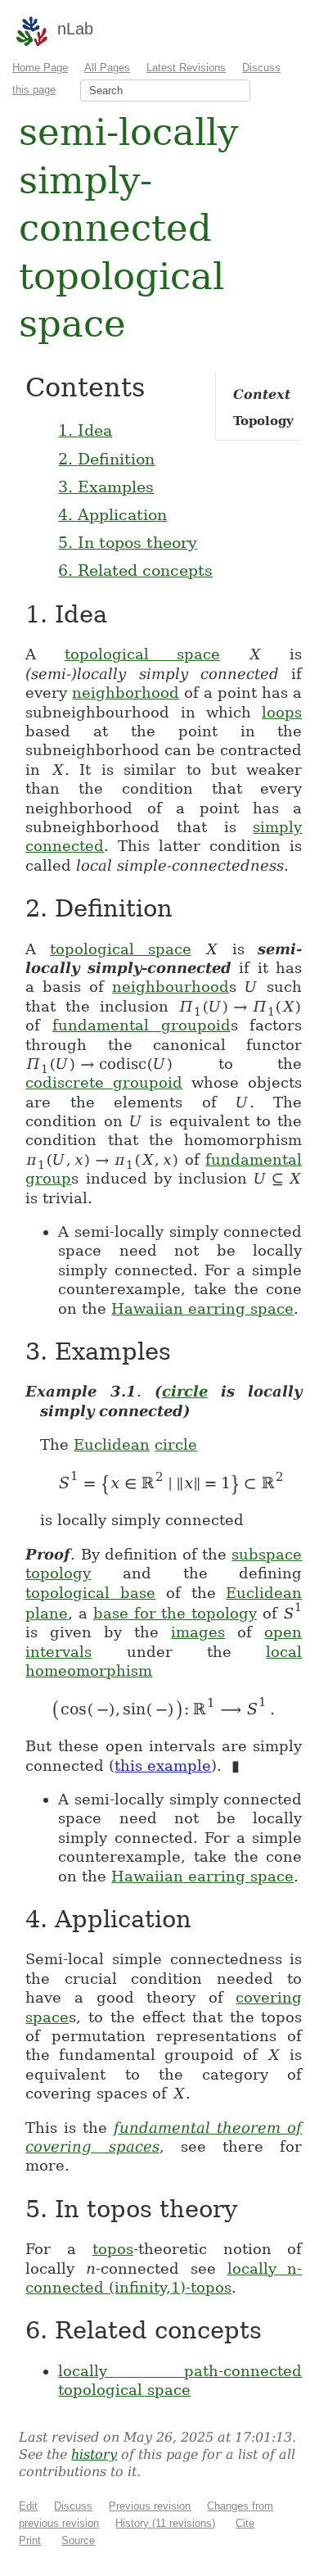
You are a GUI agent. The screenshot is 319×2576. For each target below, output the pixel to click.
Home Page (40, 68)
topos (113, 2249)
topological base (90, 1593)
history (94, 2454)
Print (30, 2540)
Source (78, 2540)
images (198, 1632)
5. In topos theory (128, 542)
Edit (28, 2506)
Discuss (73, 2506)
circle (185, 1391)
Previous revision (150, 2506)
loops (282, 712)
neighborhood (126, 693)
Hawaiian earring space (202, 1308)
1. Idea (85, 430)
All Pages (107, 68)
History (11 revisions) (165, 2523)
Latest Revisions (186, 68)
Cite (245, 2523)
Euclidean (112, 1444)
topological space (142, 654)
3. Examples (106, 487)
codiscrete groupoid (104, 1082)
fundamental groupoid (142, 1025)
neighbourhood (171, 987)
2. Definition (106, 459)
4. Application (112, 514)
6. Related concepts (135, 570)
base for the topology (175, 1613)
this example (163, 1766)
